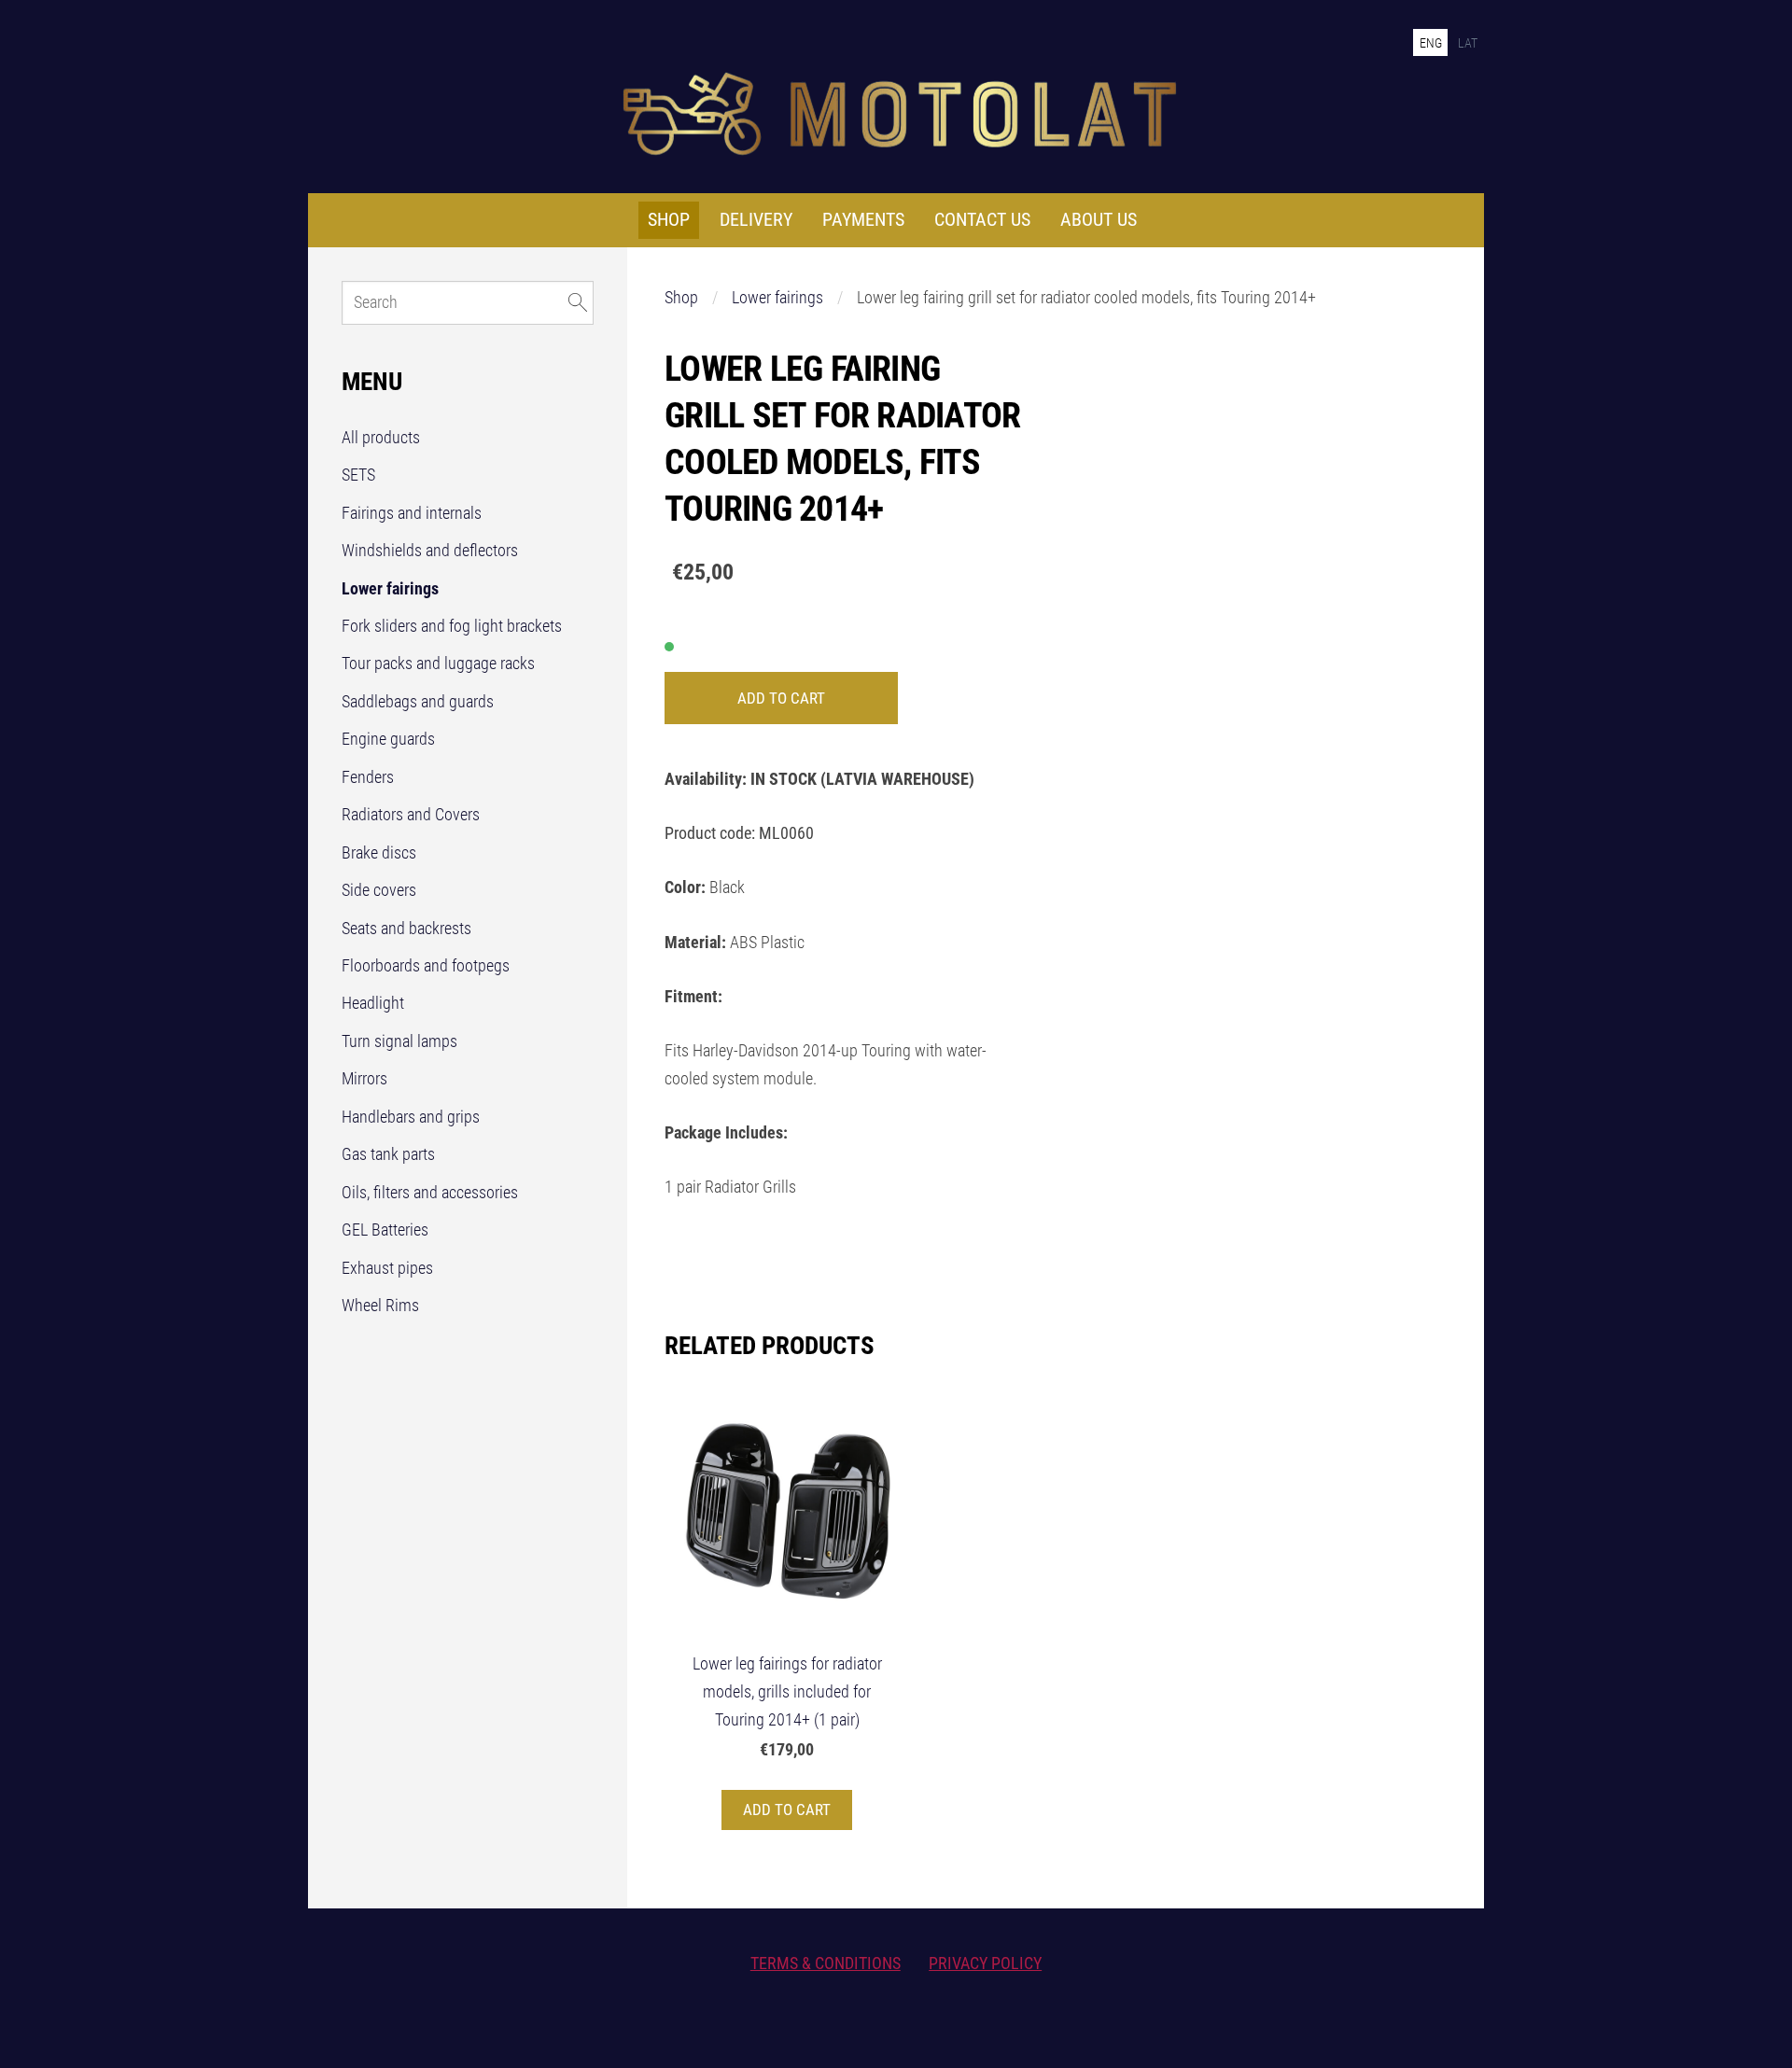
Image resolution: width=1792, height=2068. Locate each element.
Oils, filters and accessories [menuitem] (430, 1193)
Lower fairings (777, 298)
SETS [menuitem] (358, 475)
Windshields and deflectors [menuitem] (430, 551)
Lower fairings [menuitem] (390, 589)
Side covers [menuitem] (379, 890)
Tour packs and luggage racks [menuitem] (438, 664)
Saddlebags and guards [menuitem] (418, 702)
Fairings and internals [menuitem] (412, 513)
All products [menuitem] (381, 438)
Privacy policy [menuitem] (985, 1963)
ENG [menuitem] (1431, 43)
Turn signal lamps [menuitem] (399, 1041)
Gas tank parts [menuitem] (388, 1154)
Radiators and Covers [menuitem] (411, 815)
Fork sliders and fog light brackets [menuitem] (452, 626)
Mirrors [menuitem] (364, 1079)
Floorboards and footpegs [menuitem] (426, 966)
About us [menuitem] (1099, 220)
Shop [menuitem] (669, 220)
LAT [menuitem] (1468, 43)
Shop (681, 298)
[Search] (1298, 42)
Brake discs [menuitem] (379, 853)
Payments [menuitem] (863, 220)
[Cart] (1344, 42)
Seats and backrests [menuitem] (406, 929)
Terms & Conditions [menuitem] (826, 1963)
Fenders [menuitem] (368, 777)
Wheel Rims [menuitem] (380, 1306)
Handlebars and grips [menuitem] (411, 1117)
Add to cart (781, 698)
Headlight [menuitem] (373, 1003)
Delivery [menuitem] (756, 220)
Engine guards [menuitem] (388, 739)
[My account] (1390, 42)
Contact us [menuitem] (982, 220)
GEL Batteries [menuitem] (385, 1230)
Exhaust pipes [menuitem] (387, 1268)
